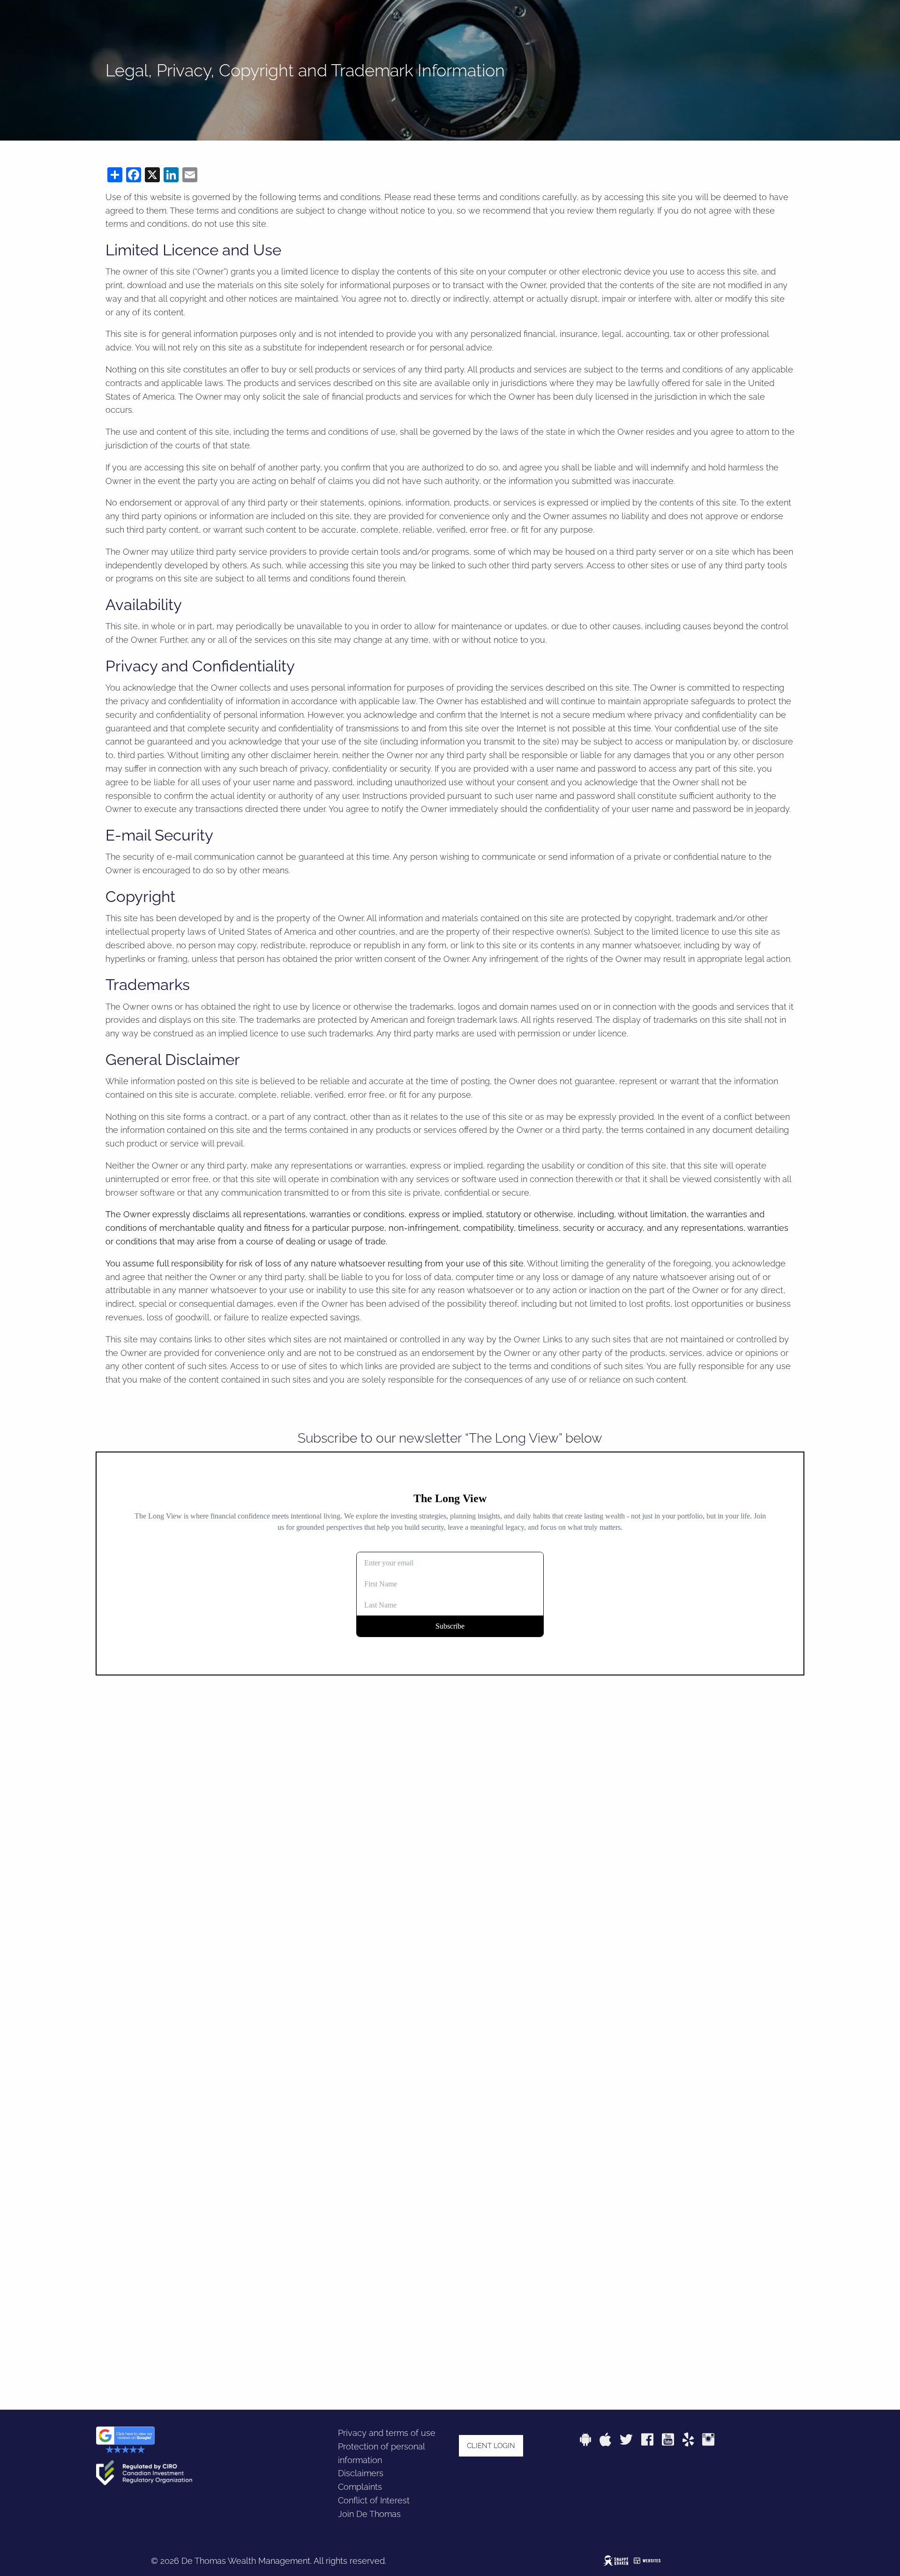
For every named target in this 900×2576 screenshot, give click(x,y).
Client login (491, 2446)
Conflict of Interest (374, 2500)
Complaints (360, 2487)
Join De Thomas (369, 2514)
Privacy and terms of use (387, 2433)
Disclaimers (361, 2473)
